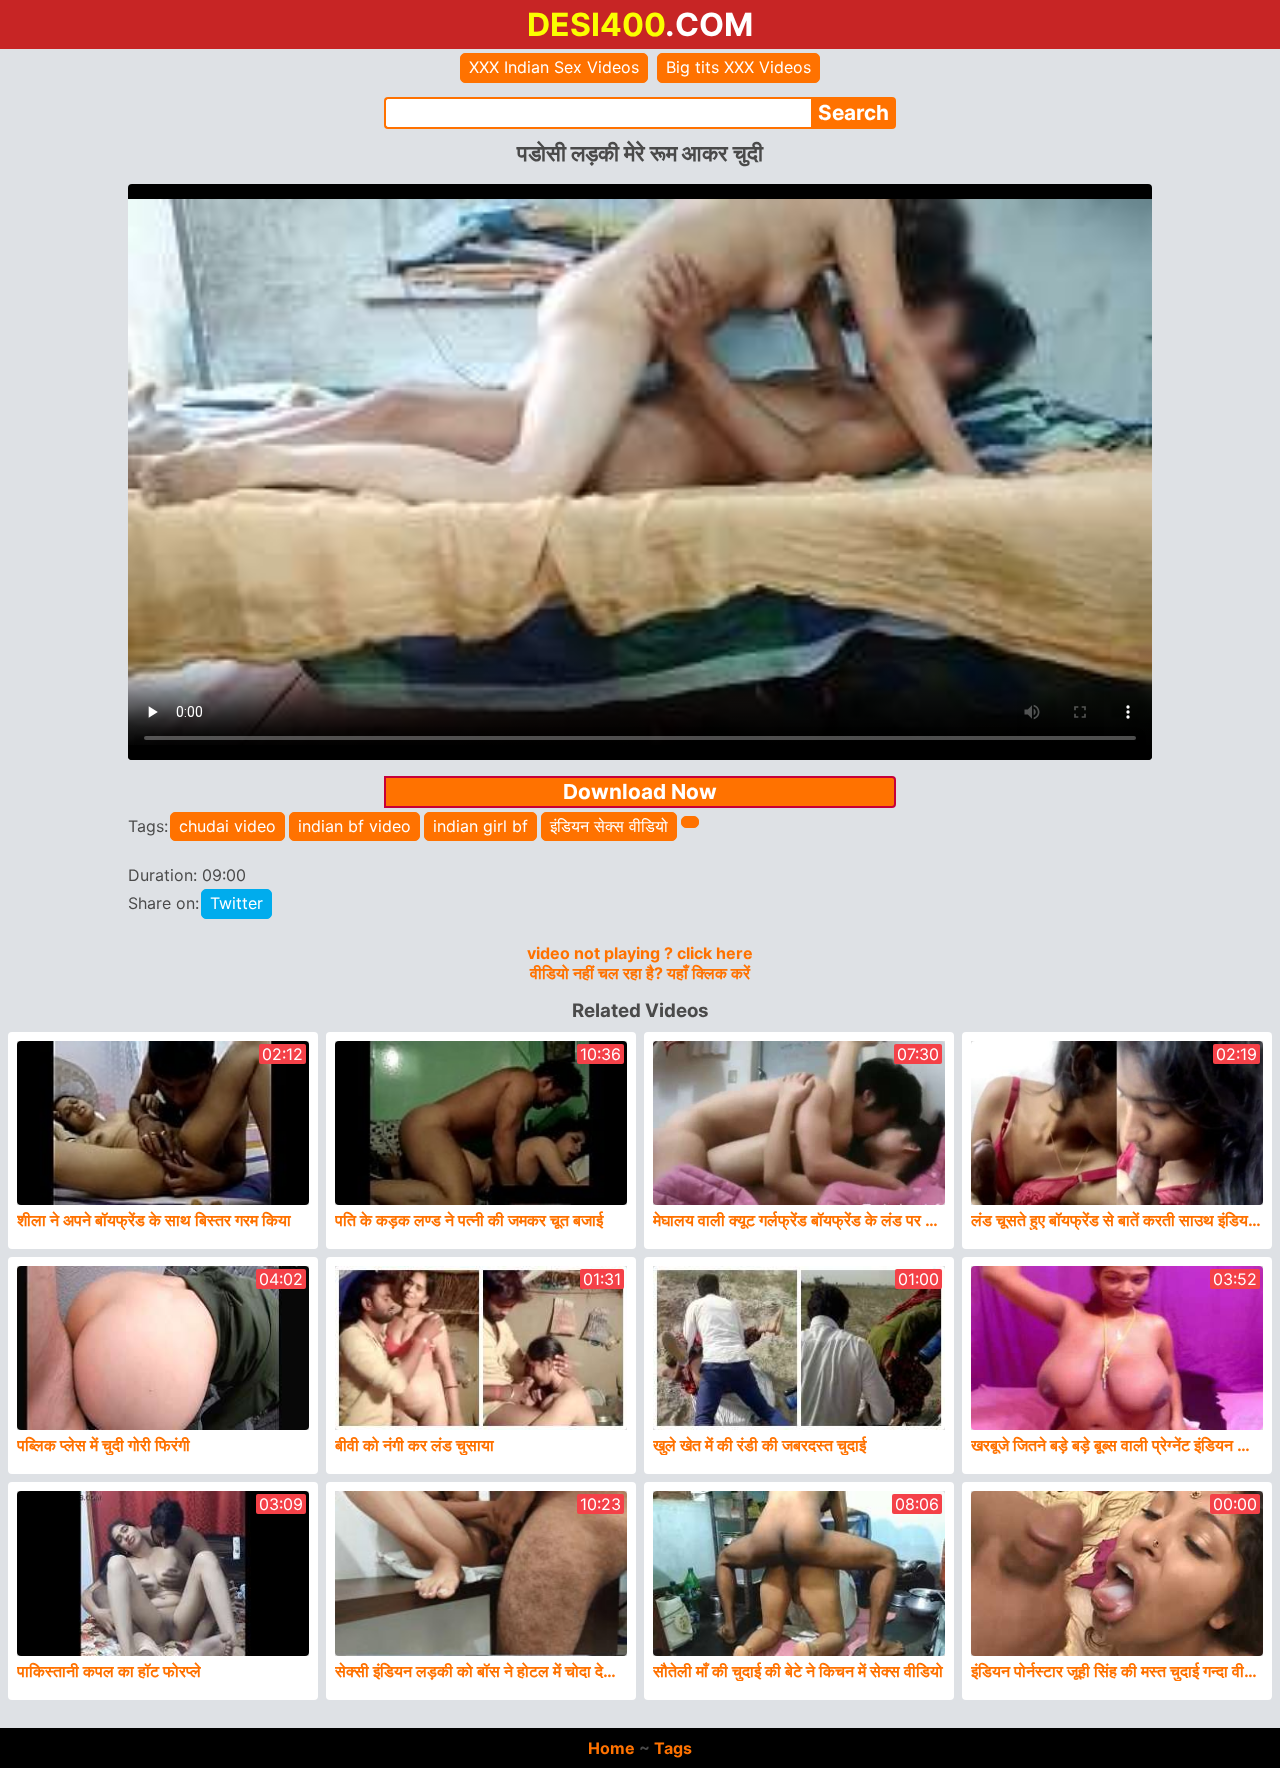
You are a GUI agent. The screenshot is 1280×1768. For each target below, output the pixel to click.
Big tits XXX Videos (738, 67)
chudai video (227, 826)
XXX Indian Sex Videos (554, 67)
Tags (673, 1748)
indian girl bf (480, 826)
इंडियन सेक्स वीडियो (609, 826)
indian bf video (354, 826)
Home (611, 1748)
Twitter (236, 903)
